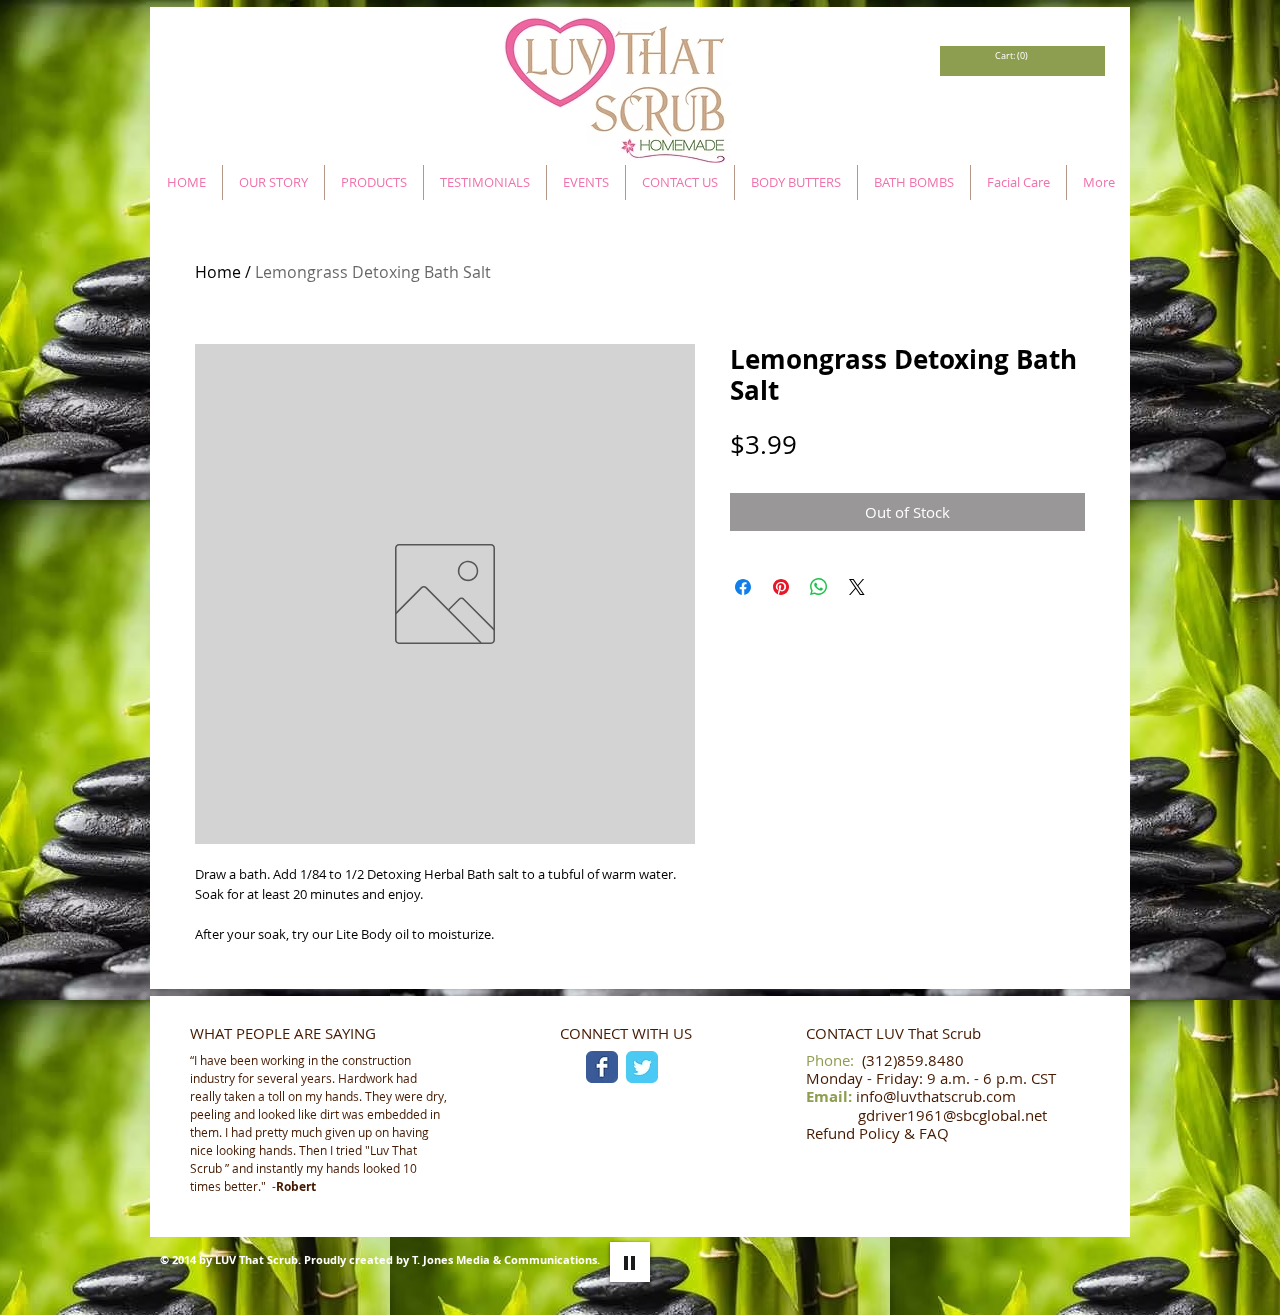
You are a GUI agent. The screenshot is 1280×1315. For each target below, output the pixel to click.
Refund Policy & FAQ (877, 1133)
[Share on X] (857, 587)
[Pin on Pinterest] (781, 587)
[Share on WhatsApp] (819, 587)
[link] (1010, 56)
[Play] (630, 1262)
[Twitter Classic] (642, 1067)
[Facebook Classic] (602, 1067)
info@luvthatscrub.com (936, 1096)
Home (218, 272)
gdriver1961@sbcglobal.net (952, 1115)
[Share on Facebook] (743, 587)
